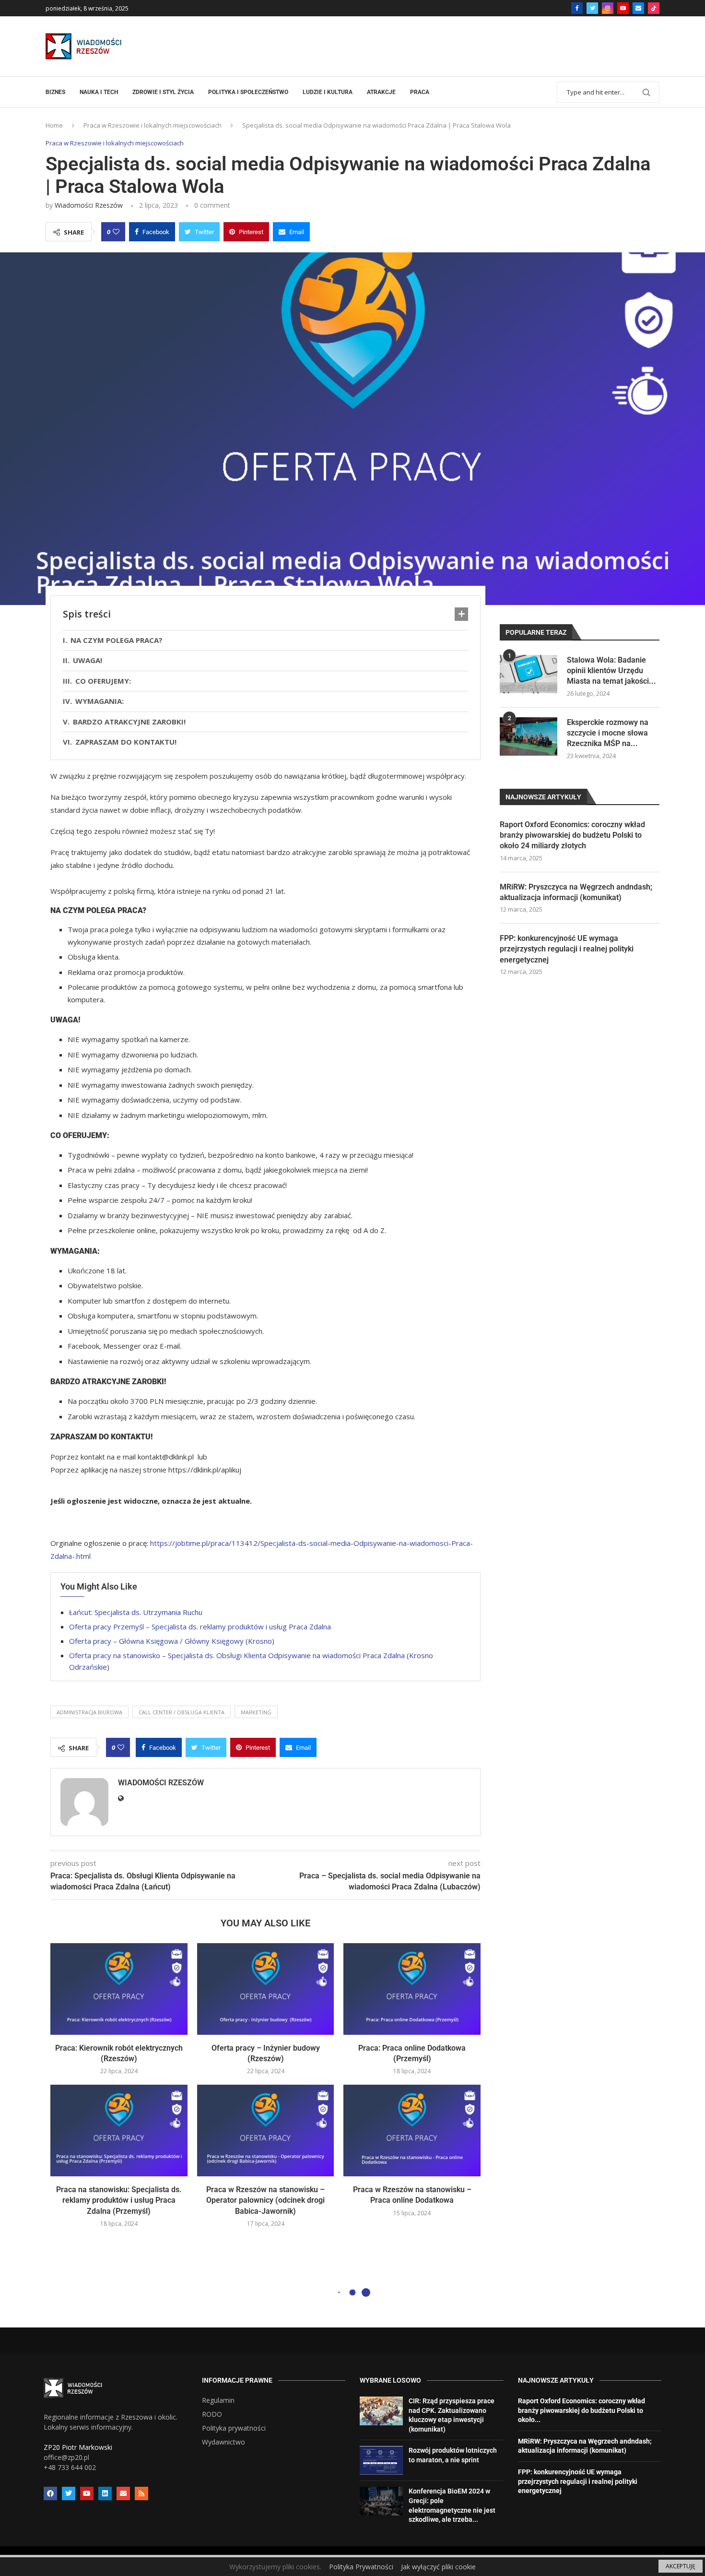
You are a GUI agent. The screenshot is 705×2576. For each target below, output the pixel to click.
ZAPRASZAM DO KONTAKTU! (128, 742)
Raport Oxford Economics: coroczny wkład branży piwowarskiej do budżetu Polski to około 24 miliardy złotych (572, 835)
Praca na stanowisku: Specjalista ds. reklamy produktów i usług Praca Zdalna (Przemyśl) (119, 2200)
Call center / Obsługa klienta (182, 1712)
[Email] (638, 8)
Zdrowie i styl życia (163, 92)
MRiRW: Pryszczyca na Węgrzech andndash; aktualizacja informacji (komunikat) (576, 892)
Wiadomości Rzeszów (89, 205)
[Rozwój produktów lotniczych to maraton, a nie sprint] (381, 2460)
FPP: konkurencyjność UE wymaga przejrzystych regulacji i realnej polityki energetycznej (567, 949)
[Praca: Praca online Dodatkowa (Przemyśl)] (412, 1989)
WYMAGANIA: (100, 701)
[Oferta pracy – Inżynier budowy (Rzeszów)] (266, 1989)
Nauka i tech (99, 92)
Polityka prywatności (234, 2428)
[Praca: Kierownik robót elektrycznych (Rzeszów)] (119, 1989)
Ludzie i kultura (328, 92)
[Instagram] (608, 8)
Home (54, 125)
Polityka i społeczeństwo (248, 92)
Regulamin (218, 2400)
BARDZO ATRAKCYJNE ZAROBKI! (129, 722)
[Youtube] (623, 8)
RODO (212, 2414)
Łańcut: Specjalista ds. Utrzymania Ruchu (136, 1612)
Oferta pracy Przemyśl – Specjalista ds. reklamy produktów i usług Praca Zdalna (200, 1626)
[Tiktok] (654, 8)
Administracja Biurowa (89, 1712)
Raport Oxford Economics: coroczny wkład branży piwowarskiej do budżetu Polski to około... (582, 2410)
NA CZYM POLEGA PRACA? (117, 640)
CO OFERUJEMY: (103, 681)
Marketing (256, 1712)
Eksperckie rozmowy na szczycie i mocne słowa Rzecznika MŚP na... (608, 733)
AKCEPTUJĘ (681, 2566)
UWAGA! (88, 660)
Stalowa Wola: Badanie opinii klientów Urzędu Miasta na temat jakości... (611, 671)
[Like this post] (116, 232)
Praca (420, 92)
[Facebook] (577, 8)
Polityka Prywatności (361, 2567)
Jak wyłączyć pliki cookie (438, 2567)
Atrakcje (381, 92)
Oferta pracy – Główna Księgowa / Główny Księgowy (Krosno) (172, 1641)
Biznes (55, 92)
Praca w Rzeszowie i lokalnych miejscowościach (153, 125)
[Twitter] (592, 8)
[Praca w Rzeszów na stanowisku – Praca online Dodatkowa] (412, 2130)
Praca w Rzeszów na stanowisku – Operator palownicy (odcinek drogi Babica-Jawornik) (265, 2200)
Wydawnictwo (223, 2442)
